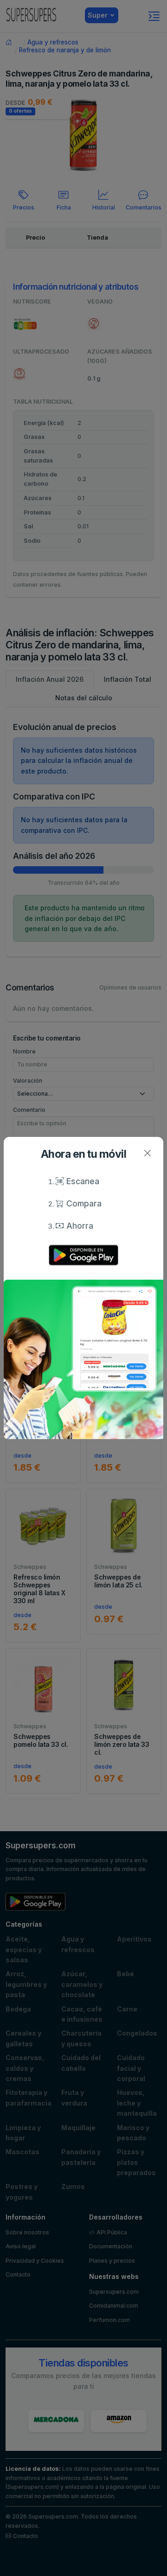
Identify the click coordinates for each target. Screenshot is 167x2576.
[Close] (147, 1153)
